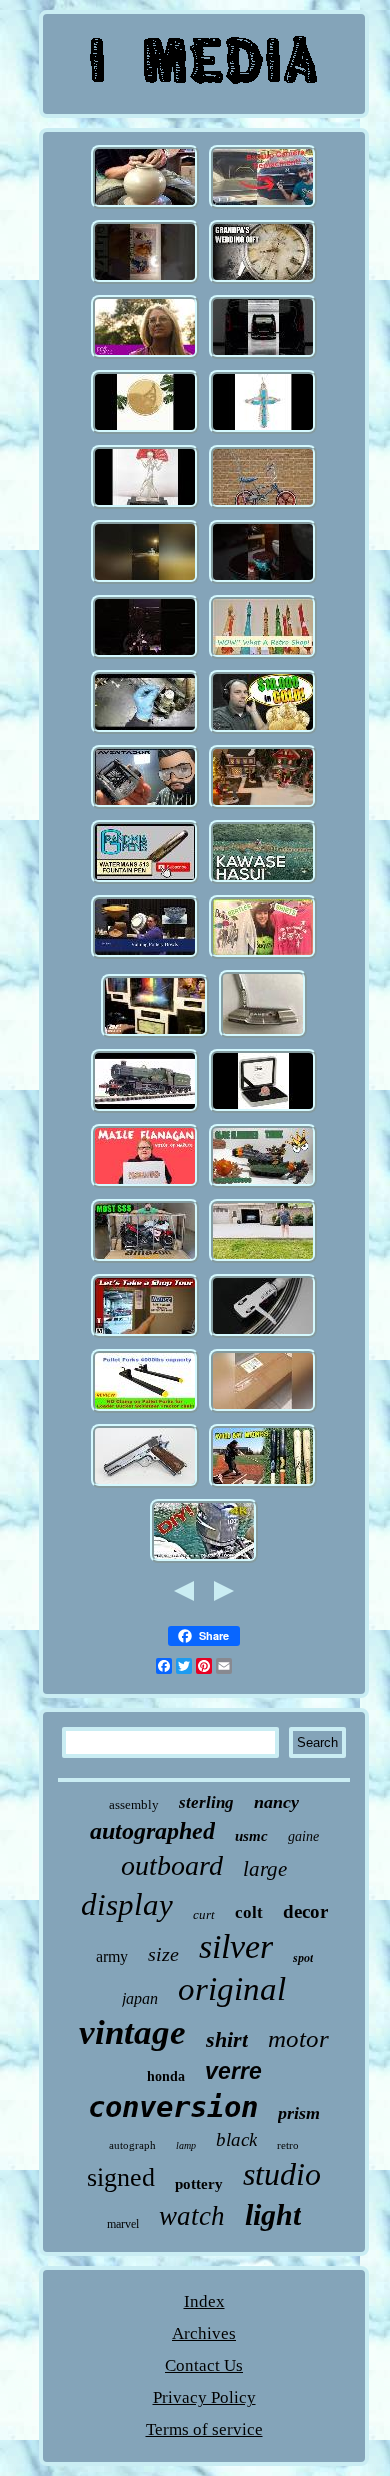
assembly (134, 1804)
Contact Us (204, 2365)
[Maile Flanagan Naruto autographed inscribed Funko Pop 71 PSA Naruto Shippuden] (145, 1185)
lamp (186, 2145)
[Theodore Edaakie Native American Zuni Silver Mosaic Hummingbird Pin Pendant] (263, 431)
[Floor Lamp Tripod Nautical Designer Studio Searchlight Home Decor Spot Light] (263, 1410)
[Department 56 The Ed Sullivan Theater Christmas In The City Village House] (263, 806)
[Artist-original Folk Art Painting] (145, 356)
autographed (152, 1831)
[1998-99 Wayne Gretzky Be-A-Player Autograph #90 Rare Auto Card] (145, 281)
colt (249, 1912)
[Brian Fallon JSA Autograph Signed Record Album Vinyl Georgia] (263, 1335)
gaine (303, 1836)
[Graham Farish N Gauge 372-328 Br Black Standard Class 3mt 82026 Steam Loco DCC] (145, 1110)
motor (298, 2038)
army (112, 1956)
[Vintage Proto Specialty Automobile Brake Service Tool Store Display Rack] (145, 1335)
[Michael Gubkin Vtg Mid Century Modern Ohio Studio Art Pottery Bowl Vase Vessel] (145, 956)
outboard (172, 1865)
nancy (276, 1802)
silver (236, 1946)
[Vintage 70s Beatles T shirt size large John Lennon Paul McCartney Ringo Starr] (263, 956)
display (127, 1904)
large (265, 1869)
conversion (173, 2107)
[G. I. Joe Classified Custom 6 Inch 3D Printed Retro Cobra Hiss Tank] (263, 1185)
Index (204, 2301)
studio (282, 2174)
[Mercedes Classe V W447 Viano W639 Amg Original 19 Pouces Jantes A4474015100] (263, 356)
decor (305, 1911)
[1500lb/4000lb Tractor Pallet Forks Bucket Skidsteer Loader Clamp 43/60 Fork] (145, 1410)
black (236, 2139)
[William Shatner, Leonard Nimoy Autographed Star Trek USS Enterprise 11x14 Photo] (155, 1035)
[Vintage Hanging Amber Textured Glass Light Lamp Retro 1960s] (263, 656)
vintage (132, 2032)
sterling (206, 1802)
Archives (204, 2333)
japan (140, 1998)
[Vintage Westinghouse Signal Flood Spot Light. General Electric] (263, 1260)
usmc (251, 1836)
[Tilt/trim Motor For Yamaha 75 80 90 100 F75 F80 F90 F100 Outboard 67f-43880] (204, 1560)
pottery (199, 2184)
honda (166, 2076)
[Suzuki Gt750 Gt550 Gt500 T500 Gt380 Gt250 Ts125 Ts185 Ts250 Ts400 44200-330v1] (145, 1260)
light (273, 2214)
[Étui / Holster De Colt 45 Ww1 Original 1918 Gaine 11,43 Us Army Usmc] (145, 1485)
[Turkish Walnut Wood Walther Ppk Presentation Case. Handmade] (263, 581)
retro (288, 2145)
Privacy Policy (204, 2397)
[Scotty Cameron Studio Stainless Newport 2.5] (263, 1035)
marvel (123, 2224)
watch (192, 2216)
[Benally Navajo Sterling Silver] (145, 431)
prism (299, 2113)
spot (303, 1958)
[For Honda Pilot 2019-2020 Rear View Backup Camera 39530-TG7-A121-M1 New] (263, 206)
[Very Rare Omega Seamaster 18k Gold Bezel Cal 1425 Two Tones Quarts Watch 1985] (263, 281)
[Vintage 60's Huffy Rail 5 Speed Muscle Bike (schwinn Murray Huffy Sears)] (263, 506)
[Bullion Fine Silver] (263, 731)
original (232, 1989)
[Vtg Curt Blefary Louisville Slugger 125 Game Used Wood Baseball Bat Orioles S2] (263, 1485)
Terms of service (204, 2429)
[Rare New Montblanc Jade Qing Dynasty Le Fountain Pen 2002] (145, 881)
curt (204, 1914)
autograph (132, 2145)
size (163, 1954)
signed (121, 2177)
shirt (227, 2039)
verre (233, 2071)
